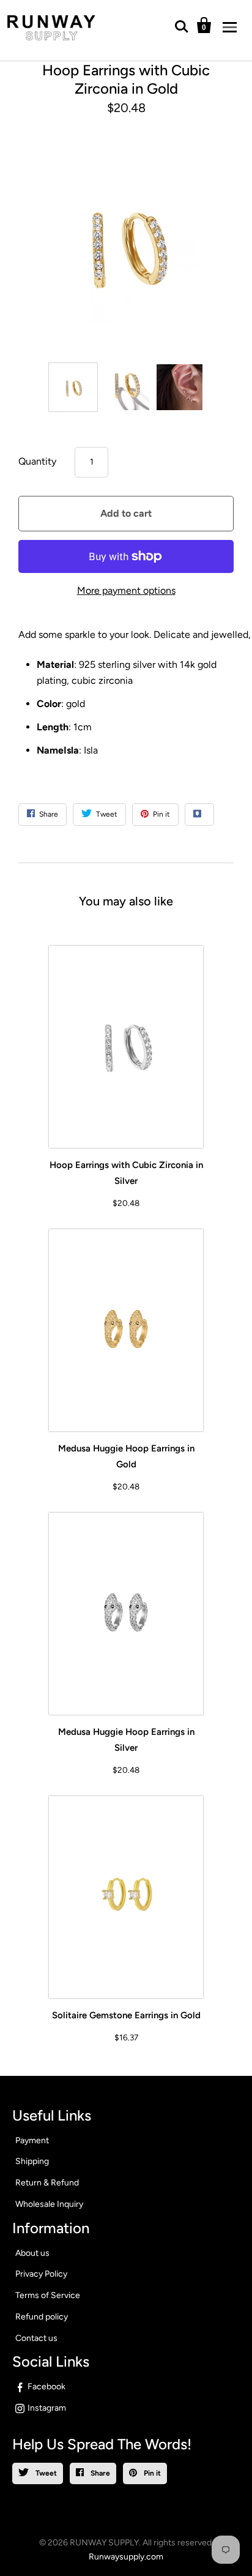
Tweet (45, 2473)
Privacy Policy (41, 2274)
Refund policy (42, 2317)
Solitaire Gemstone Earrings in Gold (126, 2015)
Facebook (46, 2387)
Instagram (47, 2408)
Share (99, 2473)
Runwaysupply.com (126, 2557)
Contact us (36, 2338)
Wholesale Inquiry (49, 2204)
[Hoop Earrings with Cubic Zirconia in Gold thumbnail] (73, 387)
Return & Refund (47, 2183)
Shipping (32, 2161)
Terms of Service (48, 2295)
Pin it (151, 2473)
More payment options (126, 590)
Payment (32, 2140)
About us (32, 2253)
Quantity (37, 461)
